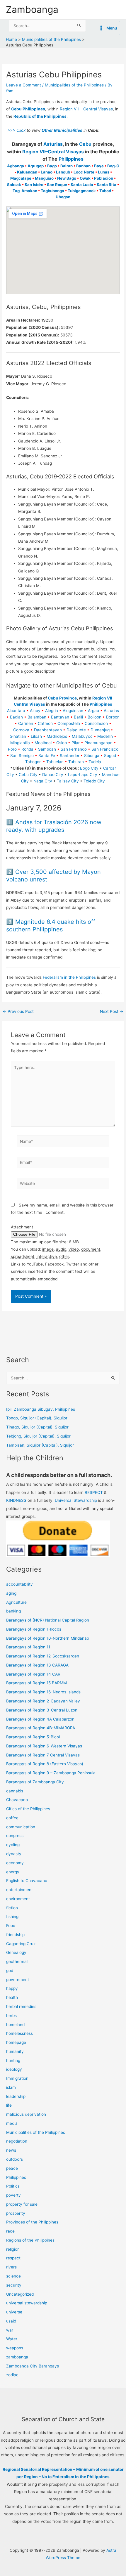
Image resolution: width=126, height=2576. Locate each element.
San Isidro (34, 185)
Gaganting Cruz (21, 1944)
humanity (15, 2051)
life (9, 2105)
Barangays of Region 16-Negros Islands (43, 1692)
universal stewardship (27, 2303)
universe (14, 2312)
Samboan (47, 749)
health (12, 1997)
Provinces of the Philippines (32, 2222)
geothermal (17, 1961)
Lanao (47, 172)
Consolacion (96, 723)
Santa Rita (107, 185)
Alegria (52, 711)
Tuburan (76, 762)
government (18, 1980)
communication (21, 1827)
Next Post (112, 1012)
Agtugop (36, 166)
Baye (99, 166)
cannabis (15, 1791)
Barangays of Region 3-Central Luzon (42, 1710)
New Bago (67, 178)
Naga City (43, 781)
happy (12, 1988)
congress (15, 1836)
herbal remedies (21, 2006)
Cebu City (28, 775)
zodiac (12, 2375)
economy (15, 1863)
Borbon (113, 717)
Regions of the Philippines (30, 2240)
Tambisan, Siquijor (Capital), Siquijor (40, 1445)
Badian (16, 717)
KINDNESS (16, 1500)
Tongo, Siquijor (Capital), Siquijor (37, 1418)
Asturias (53, 144)
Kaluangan (27, 172)
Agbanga (16, 166)
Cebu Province (62, 698)
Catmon (45, 723)
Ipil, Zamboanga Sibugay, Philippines (41, 1409)
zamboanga (17, 2357)
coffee (12, 1818)
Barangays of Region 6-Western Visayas (44, 1746)
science (13, 2276)
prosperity (16, 2213)
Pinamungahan (98, 743)
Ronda (27, 749)
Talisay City (68, 781)
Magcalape (21, 178)
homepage (16, 2042)
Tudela (95, 762)
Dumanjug (100, 730)
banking (13, 1611)
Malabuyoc (82, 736)
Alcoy (35, 711)
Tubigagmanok (82, 191)
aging (11, 1593)
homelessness (19, 2033)
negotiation (17, 2141)
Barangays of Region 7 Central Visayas (43, 1755)
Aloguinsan (73, 711)
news (11, 2150)
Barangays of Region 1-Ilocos (34, 1629)
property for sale (22, 2204)
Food (11, 1926)
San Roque (57, 185)
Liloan (36, 736)
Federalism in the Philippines (69, 977)
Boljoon (94, 717)
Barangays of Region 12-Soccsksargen (43, 1656)
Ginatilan (18, 736)
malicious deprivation (26, 2114)
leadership (16, 2096)
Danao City (53, 775)
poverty (13, 2195)
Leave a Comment (24, 85)
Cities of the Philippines (28, 1809)
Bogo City (89, 768)
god (10, 1971)
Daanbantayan (48, 730)
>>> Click (16, 130)
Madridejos (57, 736)
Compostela (69, 723)
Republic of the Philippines (40, 116)
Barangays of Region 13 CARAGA (37, 1665)
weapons (15, 2348)
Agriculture (16, 1602)
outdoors (15, 2159)
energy (13, 1872)
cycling (13, 1845)
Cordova (21, 730)
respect (13, 2258)
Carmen (26, 723)
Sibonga (92, 756)
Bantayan (60, 717)
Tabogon (33, 762)
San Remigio (22, 756)
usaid (11, 2321)
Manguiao (44, 178)
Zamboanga (32, 9)
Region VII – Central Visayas (86, 109)
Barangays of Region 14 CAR (33, 1674)
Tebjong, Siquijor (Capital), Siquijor (38, 1436)
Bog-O (113, 166)
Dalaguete (76, 730)
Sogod (110, 756)
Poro (12, 749)
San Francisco (105, 749)
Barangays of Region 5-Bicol (33, 1737)
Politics (13, 2186)
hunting (13, 2061)
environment (18, 1899)
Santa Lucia (82, 185)
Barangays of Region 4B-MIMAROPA (41, 1728)
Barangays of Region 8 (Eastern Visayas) (45, 1764)
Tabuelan (55, 762)
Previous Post (18, 1012)
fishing (12, 1917)
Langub (63, 172)
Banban (83, 166)
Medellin (105, 736)
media (12, 2123)
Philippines (71, 159)
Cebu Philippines (28, 109)
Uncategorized (20, 2294)
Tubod (105, 191)
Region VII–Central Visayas (53, 152)
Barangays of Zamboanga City (35, 1782)
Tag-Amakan (25, 191)
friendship (15, 1935)
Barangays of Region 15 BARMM (36, 1683)
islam (11, 2087)
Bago (52, 166)
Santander (70, 756)
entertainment (19, 1890)
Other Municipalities (62, 130)
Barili (78, 717)
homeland (15, 2025)
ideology (14, 2069)
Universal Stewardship (76, 1500)
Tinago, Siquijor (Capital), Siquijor (37, 1427)
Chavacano (17, 1800)
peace (12, 2168)
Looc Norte (84, 172)
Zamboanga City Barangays (33, 2366)
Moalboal (43, 743)
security (14, 2285)
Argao (93, 711)
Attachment (22, 1227)
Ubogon (63, 197)
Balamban (37, 717)
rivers (11, 2267)
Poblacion (104, 178)
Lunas (104, 172)
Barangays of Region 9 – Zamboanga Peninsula (51, 1773)
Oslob (62, 743)
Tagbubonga (52, 191)
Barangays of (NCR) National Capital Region (48, 1620)
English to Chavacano (27, 1881)
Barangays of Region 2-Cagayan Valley (43, 1701)
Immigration (17, 2078)
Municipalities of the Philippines (74, 85)
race (10, 2231)
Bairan (67, 166)
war (10, 2330)
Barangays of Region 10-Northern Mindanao (48, 1638)
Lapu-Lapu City (83, 775)
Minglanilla (20, 743)
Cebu (85, 144)
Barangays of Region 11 (28, 1647)
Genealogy (16, 1952)
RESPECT (94, 1492)
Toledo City (94, 781)
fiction (12, 1908)
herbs (11, 2016)
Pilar (76, 743)
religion (13, 2249)
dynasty (14, 1854)
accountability (19, 1584)
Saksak (14, 185)
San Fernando (74, 749)
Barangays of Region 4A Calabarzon (40, 1719)
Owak (85, 178)
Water (12, 2339)
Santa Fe (47, 756)
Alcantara (16, 711)
